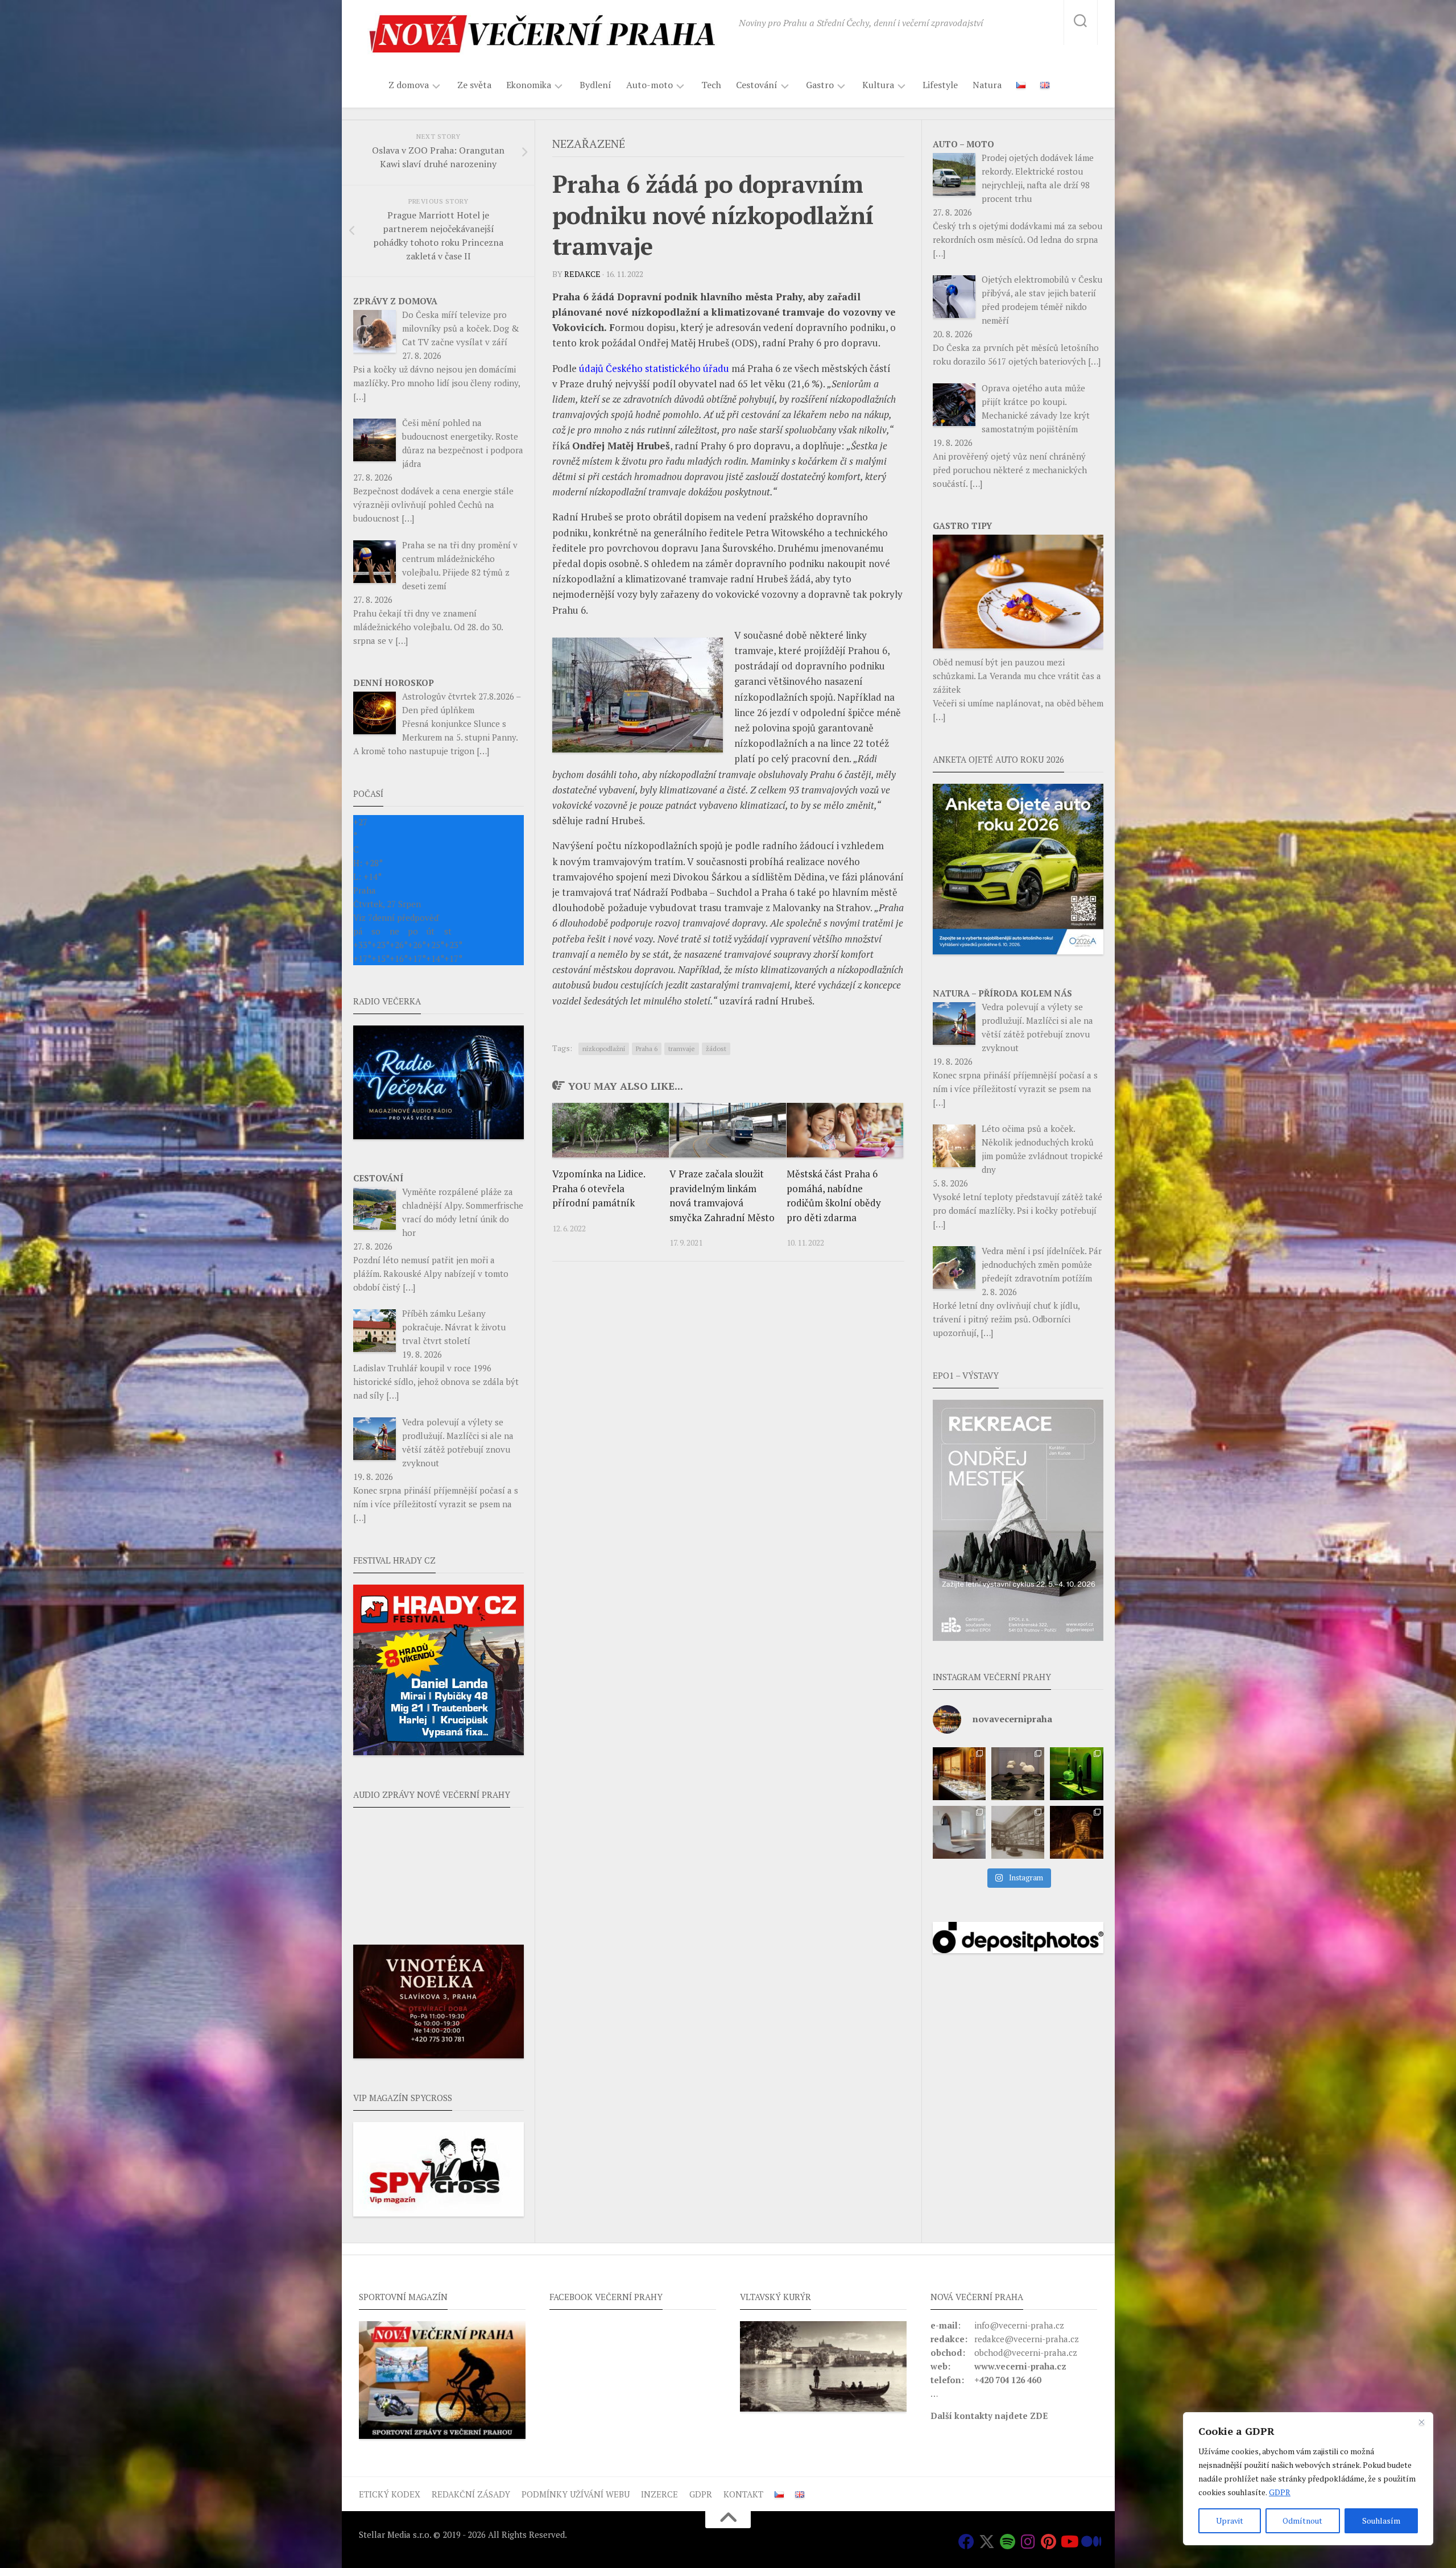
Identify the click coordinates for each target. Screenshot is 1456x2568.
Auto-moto (650, 85)
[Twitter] (987, 2542)
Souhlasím (1381, 2521)
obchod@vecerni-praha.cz (1026, 2352)
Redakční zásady (471, 2494)
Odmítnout (1302, 2521)
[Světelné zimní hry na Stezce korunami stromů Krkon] (1076, 1832)
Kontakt (743, 2494)
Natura (987, 85)
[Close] (1421, 2422)
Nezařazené (589, 144)
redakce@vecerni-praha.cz (1027, 2339)
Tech (711, 85)
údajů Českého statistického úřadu (654, 368)
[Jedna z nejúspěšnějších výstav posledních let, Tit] (959, 1774)
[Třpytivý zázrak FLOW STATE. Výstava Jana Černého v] (1076, 1774)
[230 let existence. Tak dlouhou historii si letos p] (1018, 1832)
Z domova (409, 85)
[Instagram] (1028, 2542)
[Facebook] (966, 2542)
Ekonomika (529, 85)
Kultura (878, 85)
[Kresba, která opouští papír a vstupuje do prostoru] (959, 1832)
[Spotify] (1007, 2542)
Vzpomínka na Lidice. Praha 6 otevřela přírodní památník (599, 1188)
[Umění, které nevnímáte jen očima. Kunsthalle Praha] (1018, 1774)
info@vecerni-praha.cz (1019, 2325)
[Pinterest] (1048, 2542)
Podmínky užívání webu (576, 2494)
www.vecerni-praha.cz (1020, 2366)
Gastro (820, 85)
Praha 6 (647, 1049)
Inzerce (659, 2494)
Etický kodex (390, 2494)
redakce (582, 274)
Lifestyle (940, 85)
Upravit (1230, 2521)
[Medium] (1089, 2542)
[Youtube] (1069, 2542)
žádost (716, 1049)
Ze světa (474, 85)
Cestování (757, 85)
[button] (1018, 1520)
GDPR (1280, 2492)
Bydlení (595, 85)
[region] (1308, 2479)
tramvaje (682, 1049)
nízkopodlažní (604, 1049)
